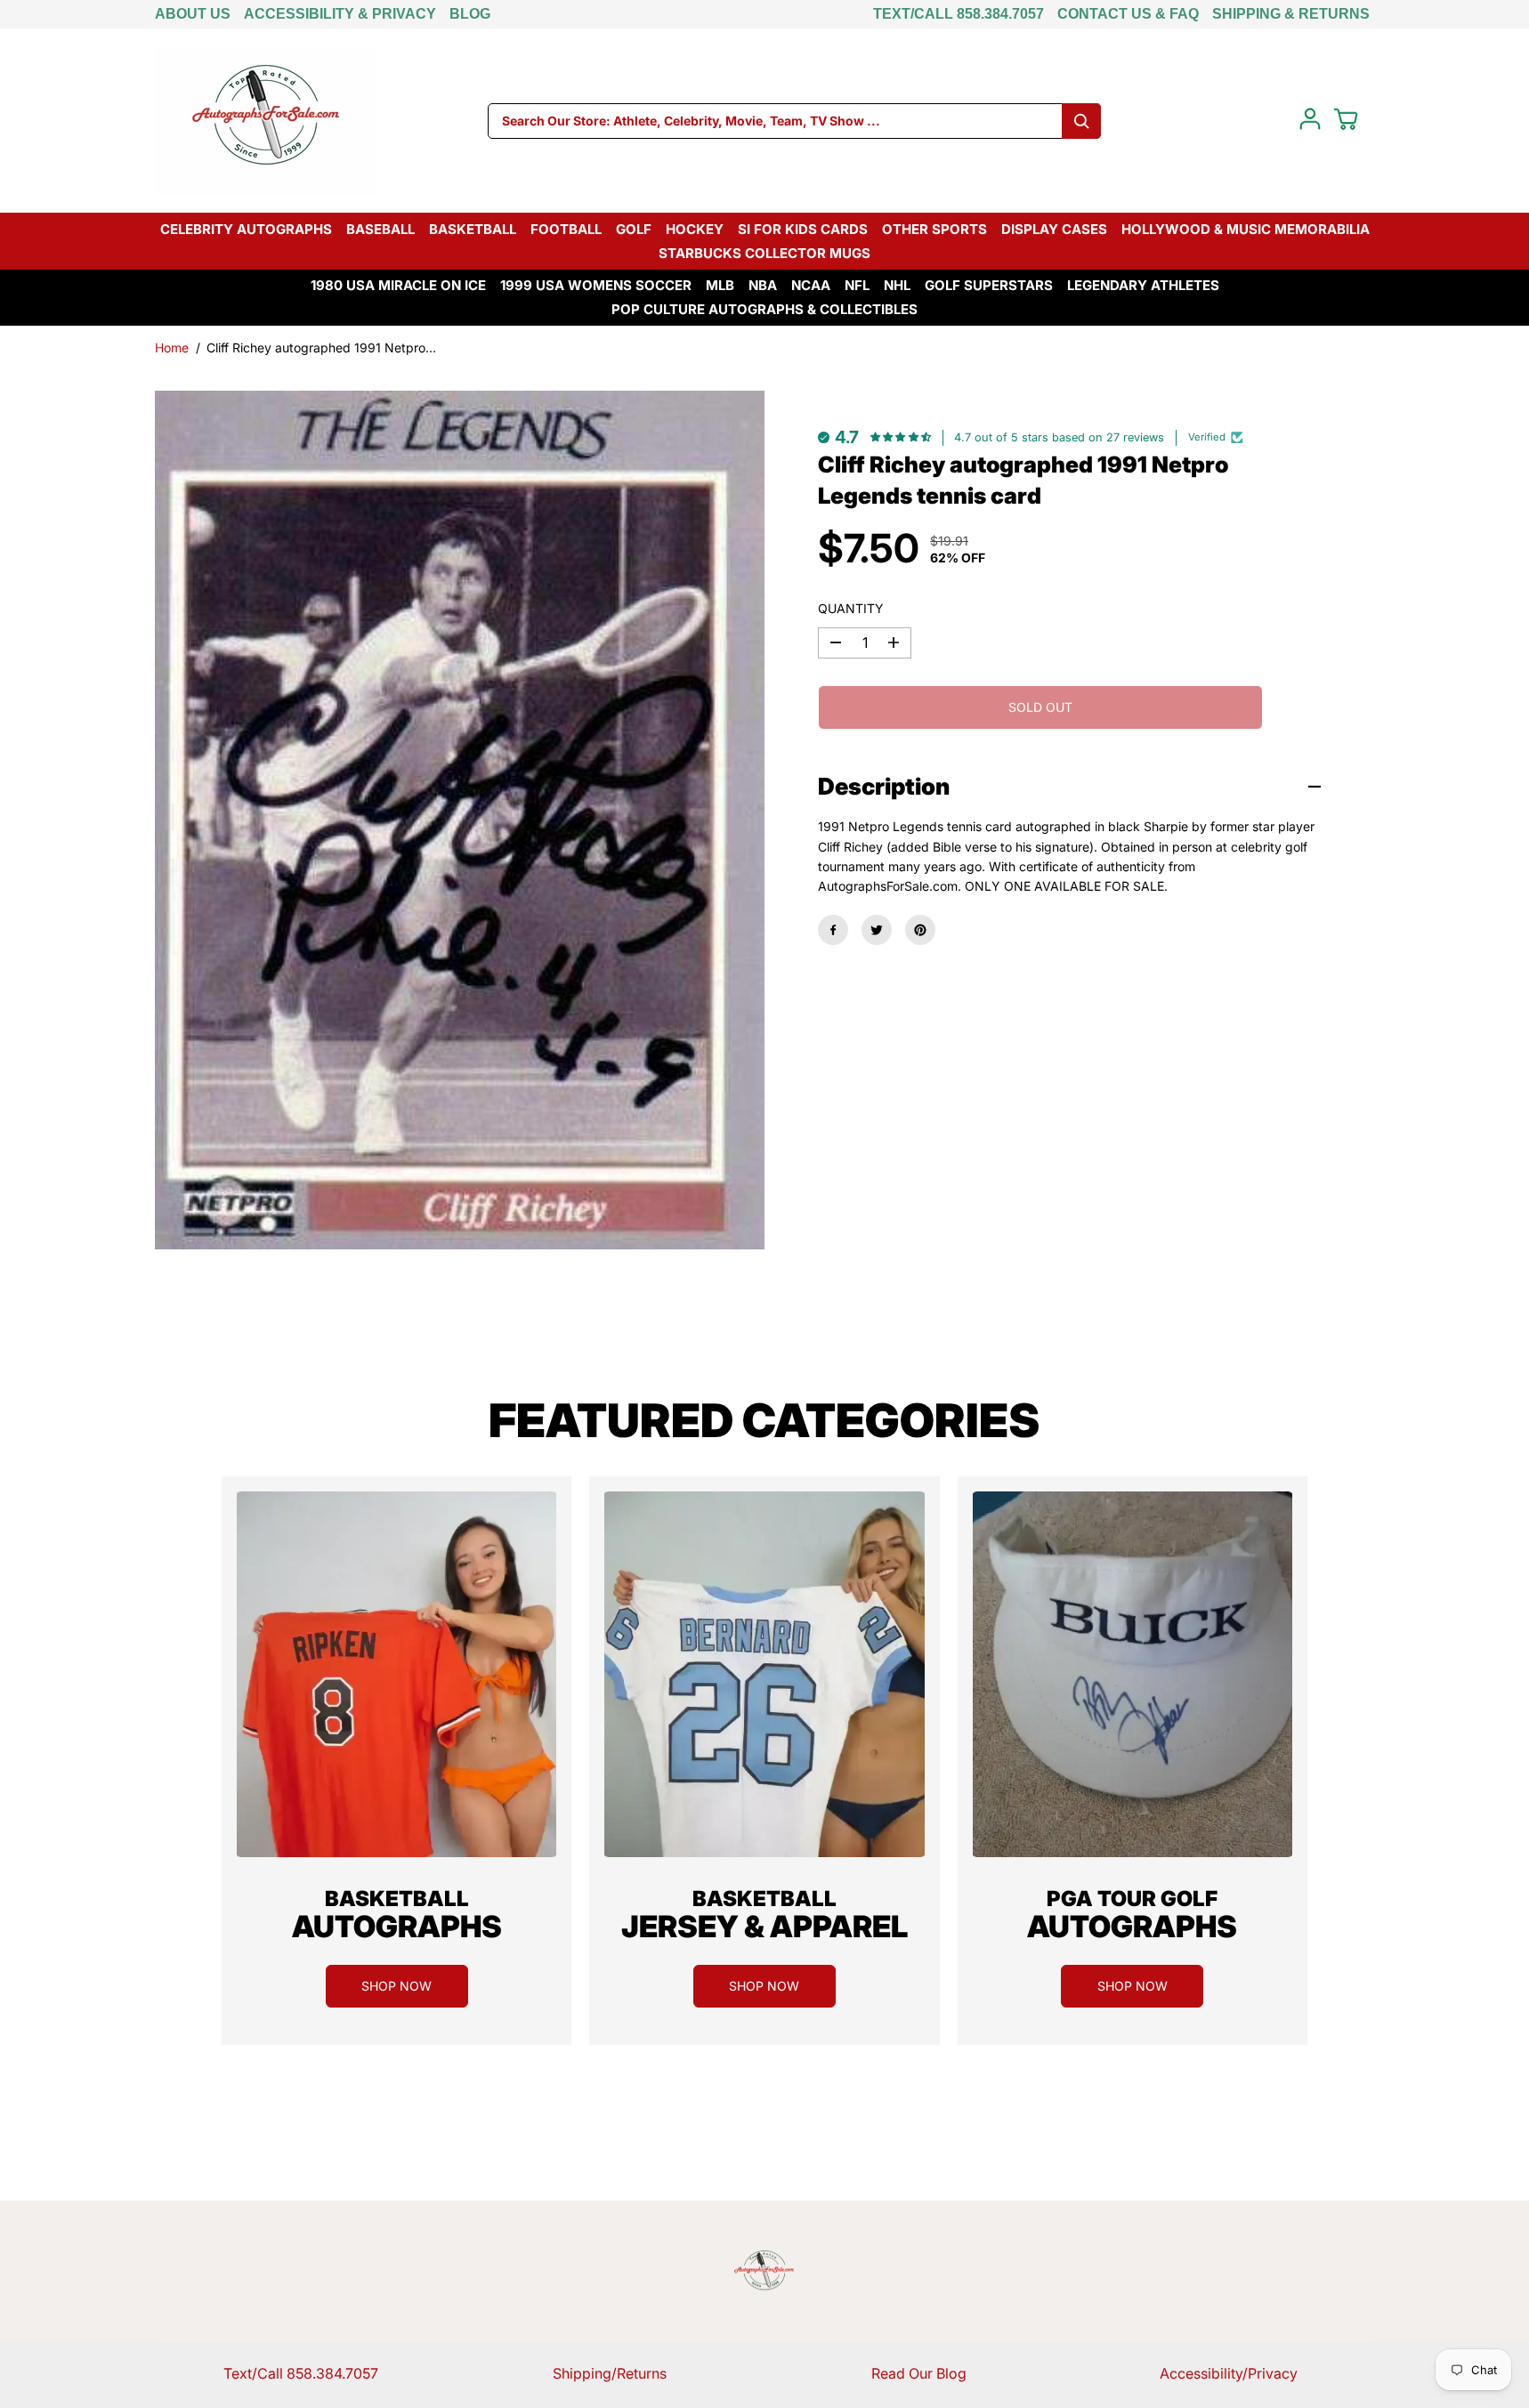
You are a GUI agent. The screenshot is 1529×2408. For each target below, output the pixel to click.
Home (172, 347)
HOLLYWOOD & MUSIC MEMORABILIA (1246, 229)
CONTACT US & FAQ (1128, 14)
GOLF (634, 229)
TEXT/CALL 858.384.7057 (959, 14)
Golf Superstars (989, 285)
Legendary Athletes (1143, 285)
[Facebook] (833, 930)
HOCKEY (695, 229)
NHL (897, 285)
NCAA (811, 285)
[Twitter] (877, 930)
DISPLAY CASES (1054, 229)
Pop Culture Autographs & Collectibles (764, 309)
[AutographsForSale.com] (266, 121)
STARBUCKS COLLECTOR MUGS (764, 253)
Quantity (851, 608)
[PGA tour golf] (1133, 1674)
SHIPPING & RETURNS (1291, 14)
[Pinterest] (920, 930)
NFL (857, 285)
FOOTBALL (566, 229)
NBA (763, 285)
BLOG (470, 14)
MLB (720, 285)
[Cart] (1346, 119)
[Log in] (1310, 119)
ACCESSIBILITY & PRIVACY (340, 14)
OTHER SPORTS (934, 229)
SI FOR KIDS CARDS (803, 229)
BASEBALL (380, 229)
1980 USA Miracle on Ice (398, 285)
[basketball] (396, 1674)
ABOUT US (193, 14)
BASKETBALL (473, 229)
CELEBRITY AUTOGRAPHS (246, 229)
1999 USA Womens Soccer (596, 285)
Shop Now (396, 1986)
